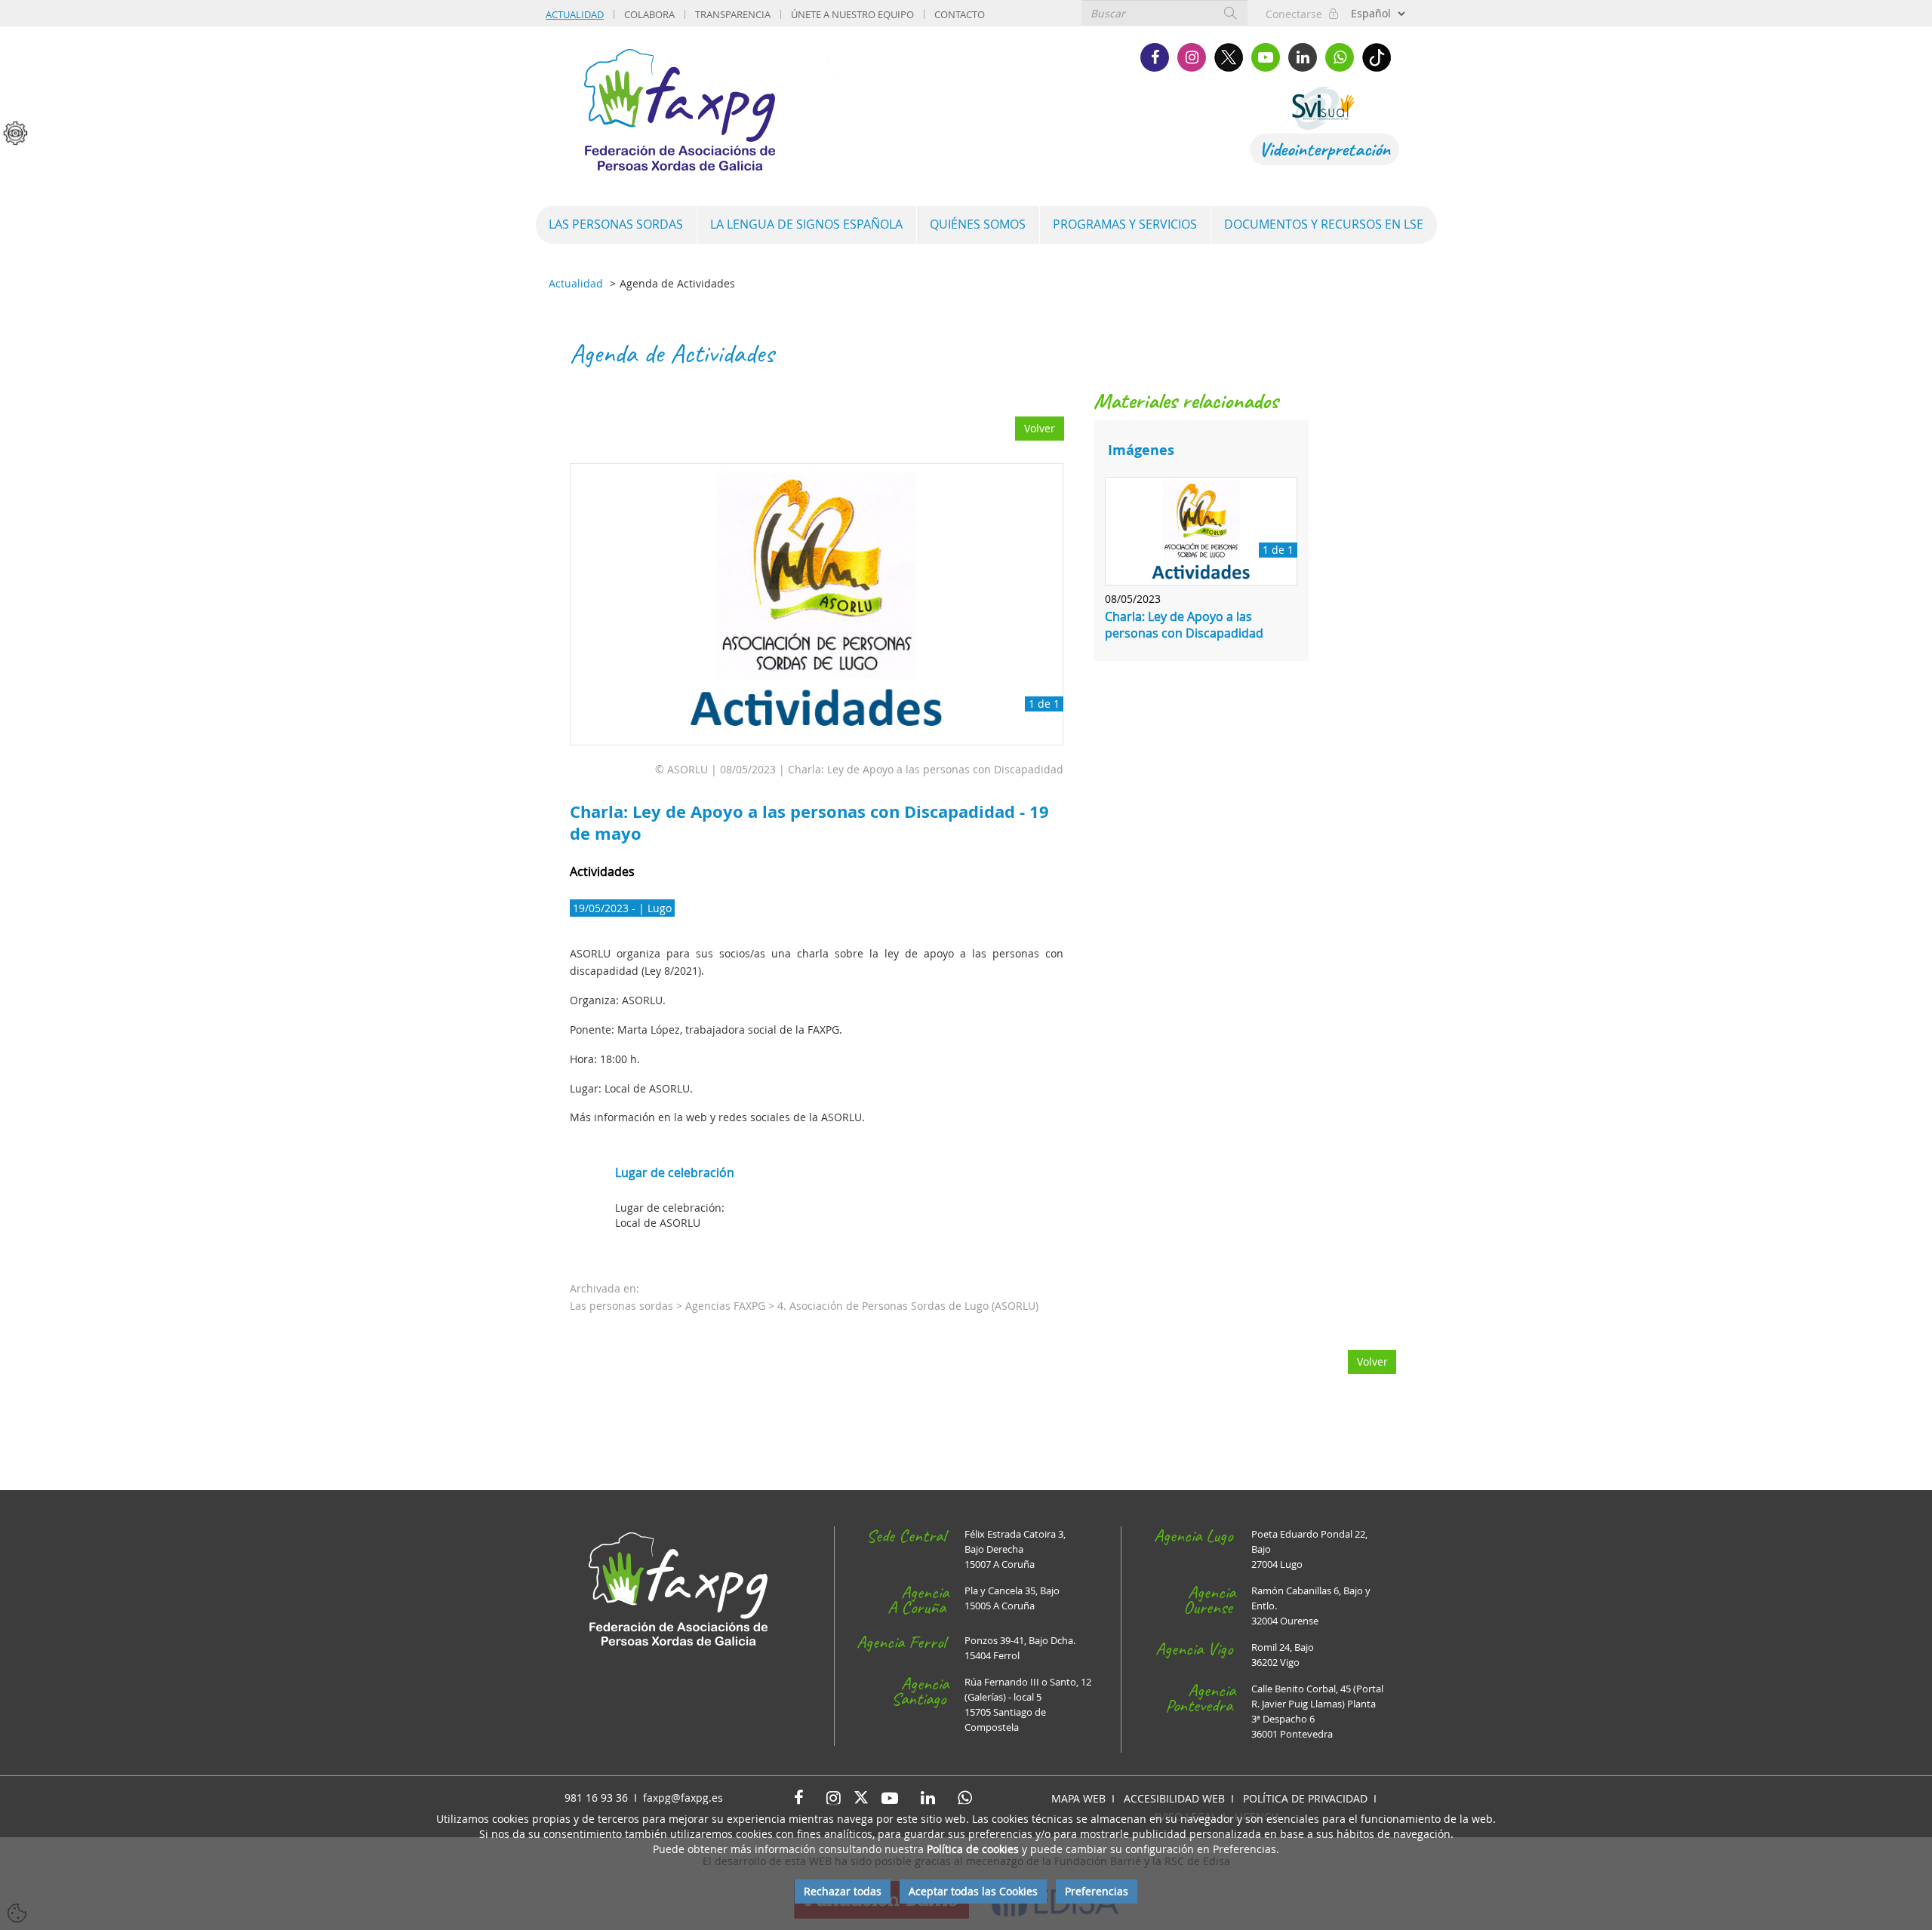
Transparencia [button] (733, 14)
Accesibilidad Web (1174, 1798)
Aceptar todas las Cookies (973, 1891)
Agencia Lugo (1193, 1535)
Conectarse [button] (1297, 14)
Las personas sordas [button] (616, 224)
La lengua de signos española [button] (806, 224)
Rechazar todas (843, 1891)
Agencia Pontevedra (1200, 1698)
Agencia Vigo (1194, 1649)
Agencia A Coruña (918, 1600)
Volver (1040, 428)
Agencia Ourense (1209, 1600)
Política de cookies (973, 1849)
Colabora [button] (649, 14)
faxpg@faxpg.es (683, 1798)
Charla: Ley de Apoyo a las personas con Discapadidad (1184, 625)
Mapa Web (1078, 1798)
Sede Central (906, 1535)
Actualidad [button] (575, 14)
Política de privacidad (1305, 1798)
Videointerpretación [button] (1324, 149)
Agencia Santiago (920, 1691)
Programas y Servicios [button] (1125, 224)
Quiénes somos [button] (978, 224)
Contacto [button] (960, 14)
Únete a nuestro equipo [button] (852, 14)
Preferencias (1097, 1891)
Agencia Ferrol (901, 1642)
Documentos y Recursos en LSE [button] (1324, 224)
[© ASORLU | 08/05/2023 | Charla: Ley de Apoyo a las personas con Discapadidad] (817, 605)
